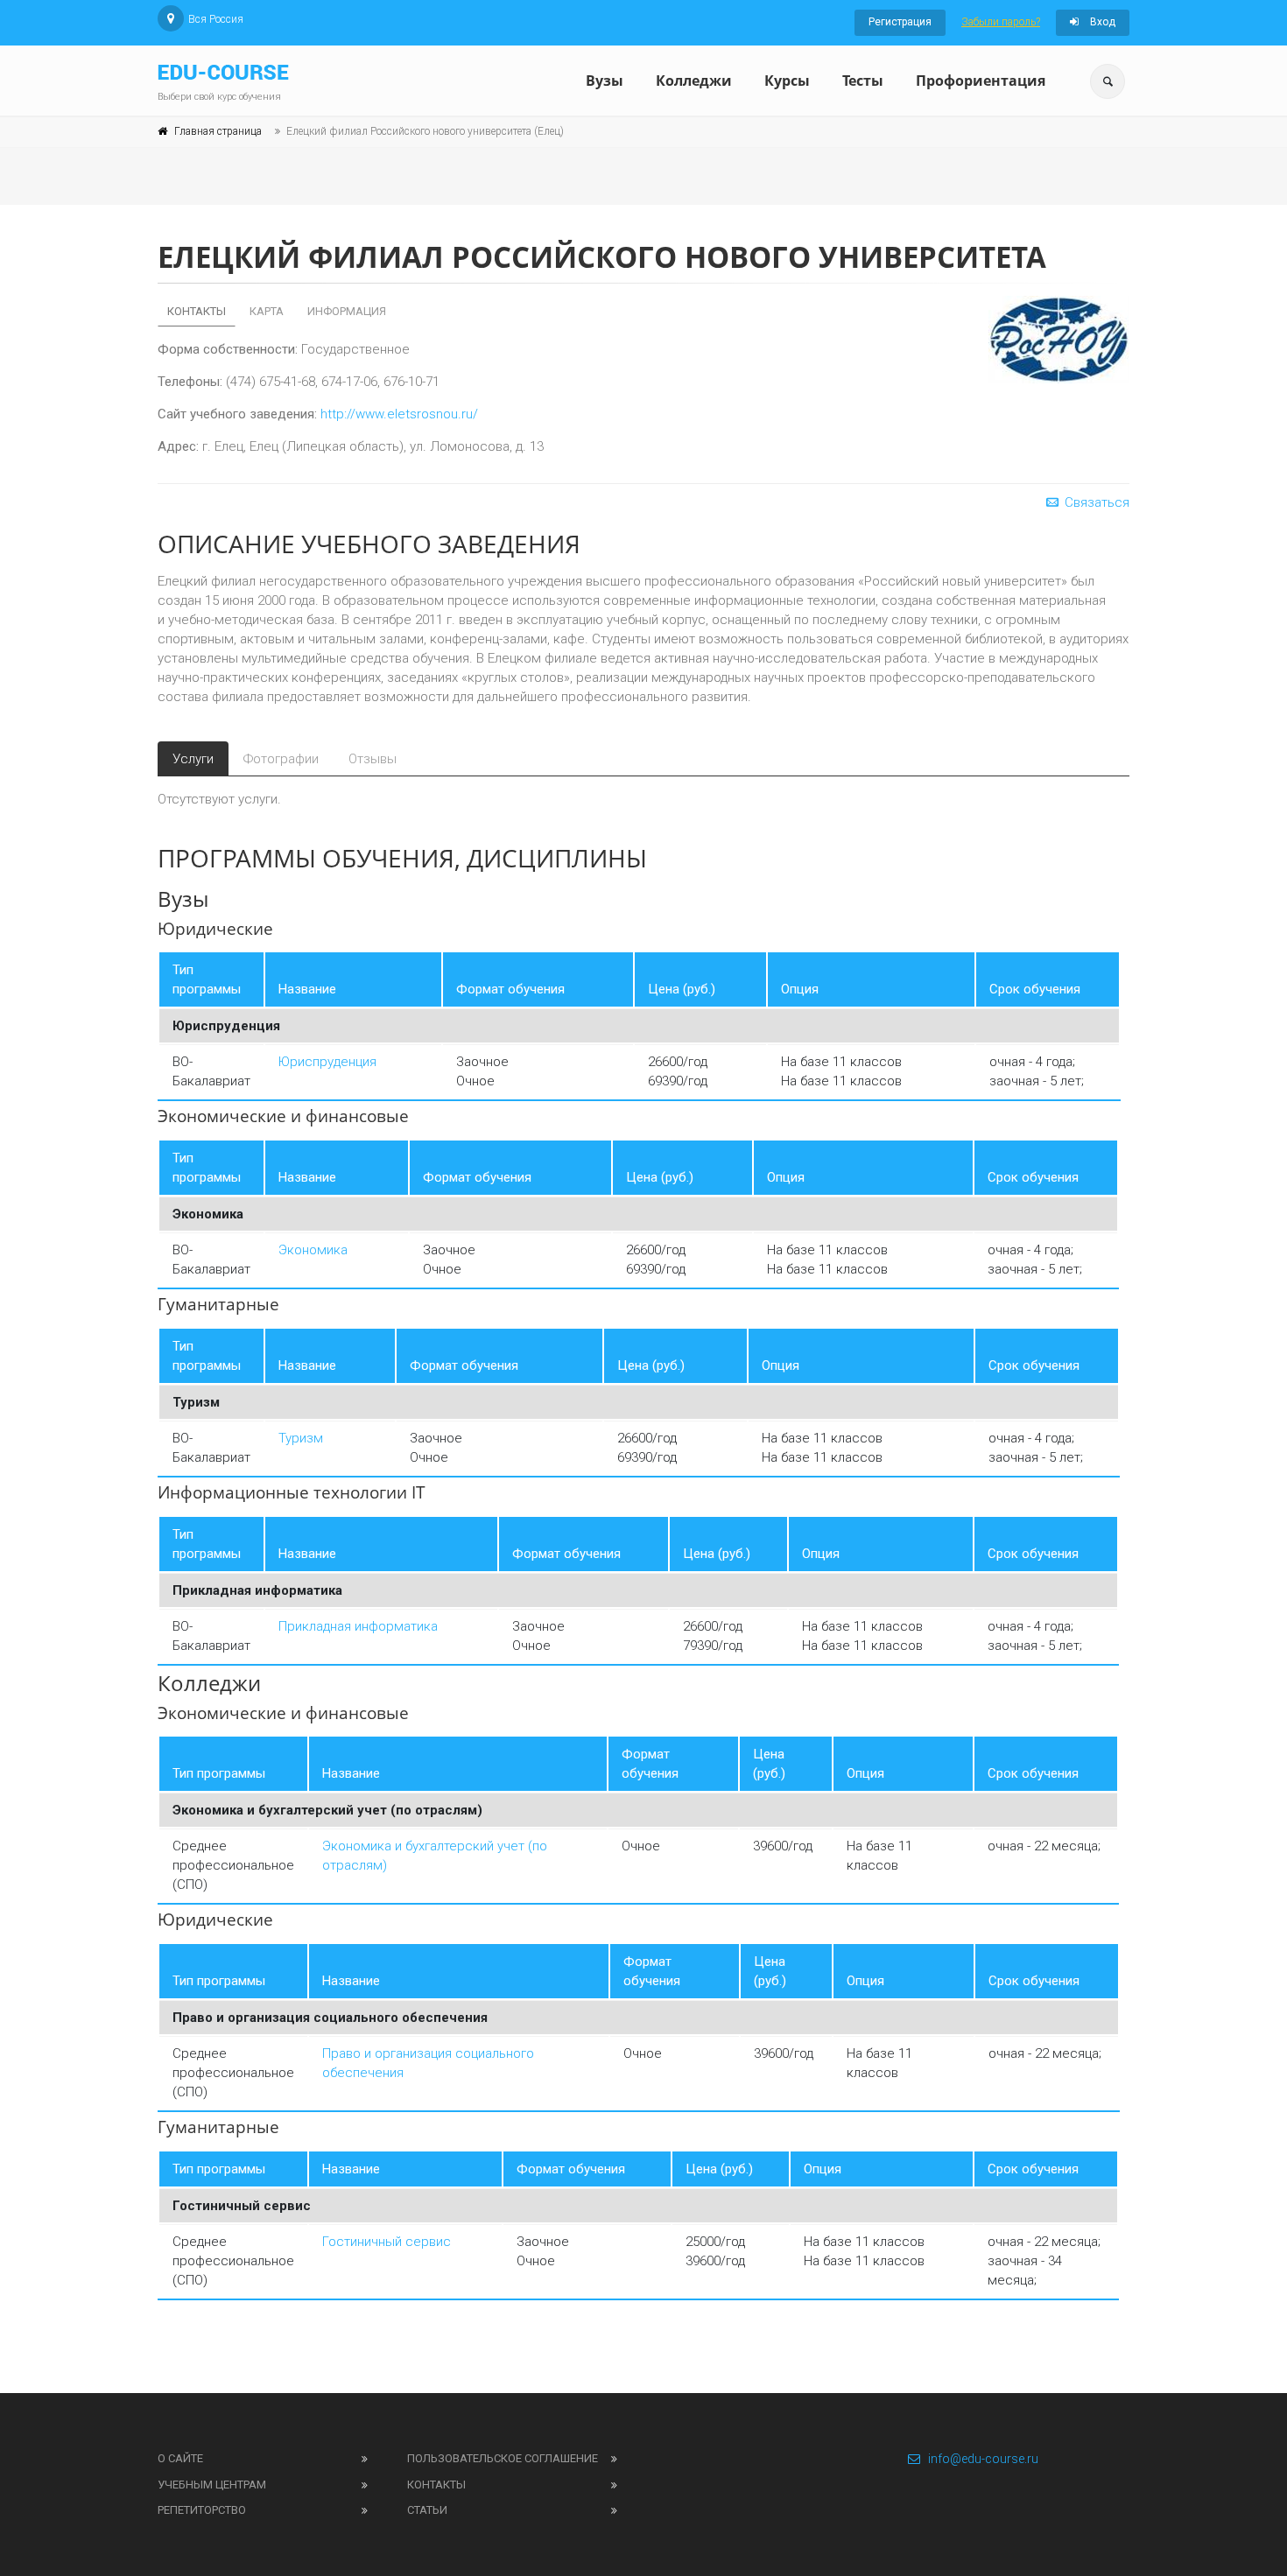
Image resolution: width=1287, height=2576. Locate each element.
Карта (267, 311)
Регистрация (900, 22)
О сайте (180, 2458)
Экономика (313, 1250)
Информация (347, 311)
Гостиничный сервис (387, 2242)
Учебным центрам (212, 2485)
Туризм (301, 1438)
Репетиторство (202, 2510)
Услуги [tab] (193, 759)
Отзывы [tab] (373, 759)
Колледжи (694, 81)
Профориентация (981, 81)
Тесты (863, 81)
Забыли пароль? (1001, 22)
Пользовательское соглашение (503, 2458)
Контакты (197, 311)
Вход (1101, 22)
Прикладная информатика (358, 1626)
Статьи (427, 2510)
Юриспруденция (327, 1062)
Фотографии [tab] (281, 759)
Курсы (787, 81)
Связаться (1095, 502)
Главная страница (218, 131)
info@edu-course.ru (983, 2459)
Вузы (605, 81)
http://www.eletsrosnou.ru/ (399, 414)
